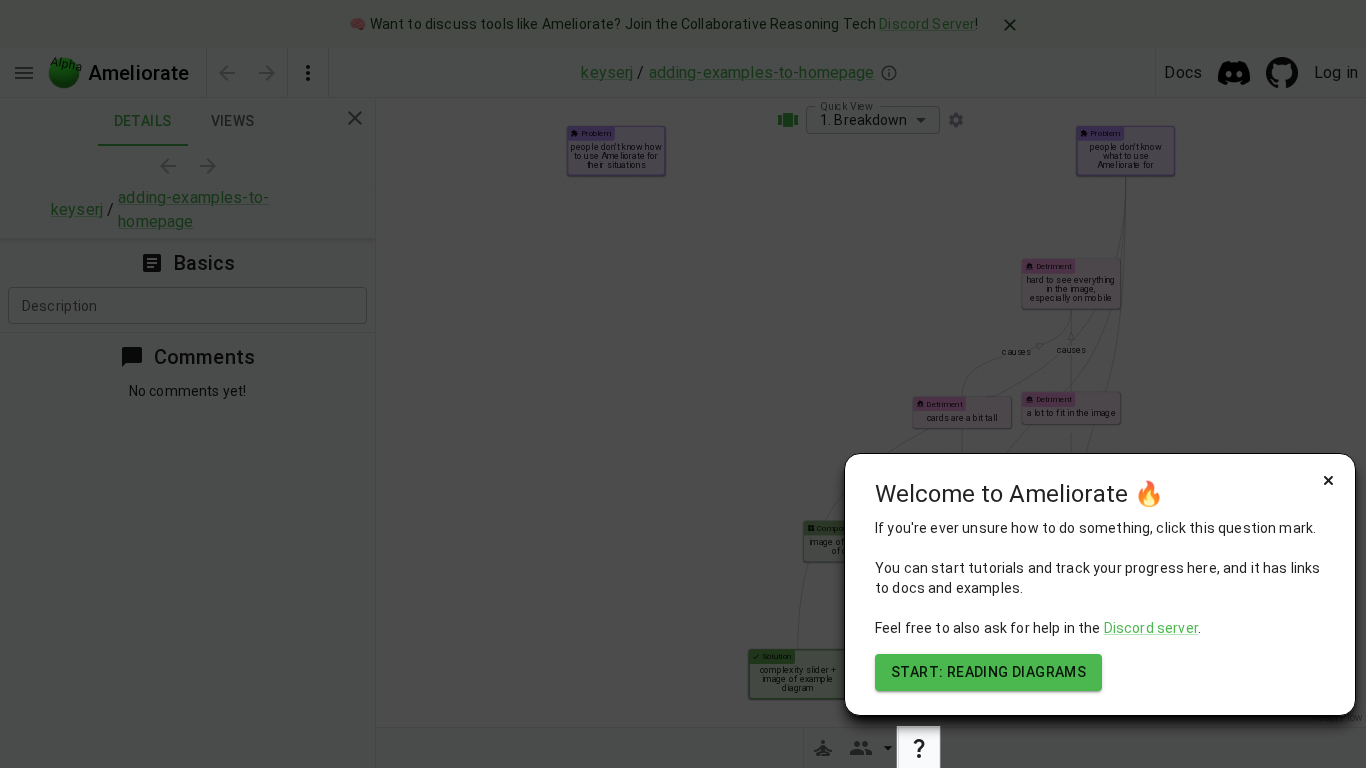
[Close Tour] (1328, 480)
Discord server (1151, 628)
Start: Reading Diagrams (988, 672)
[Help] (919, 748)
